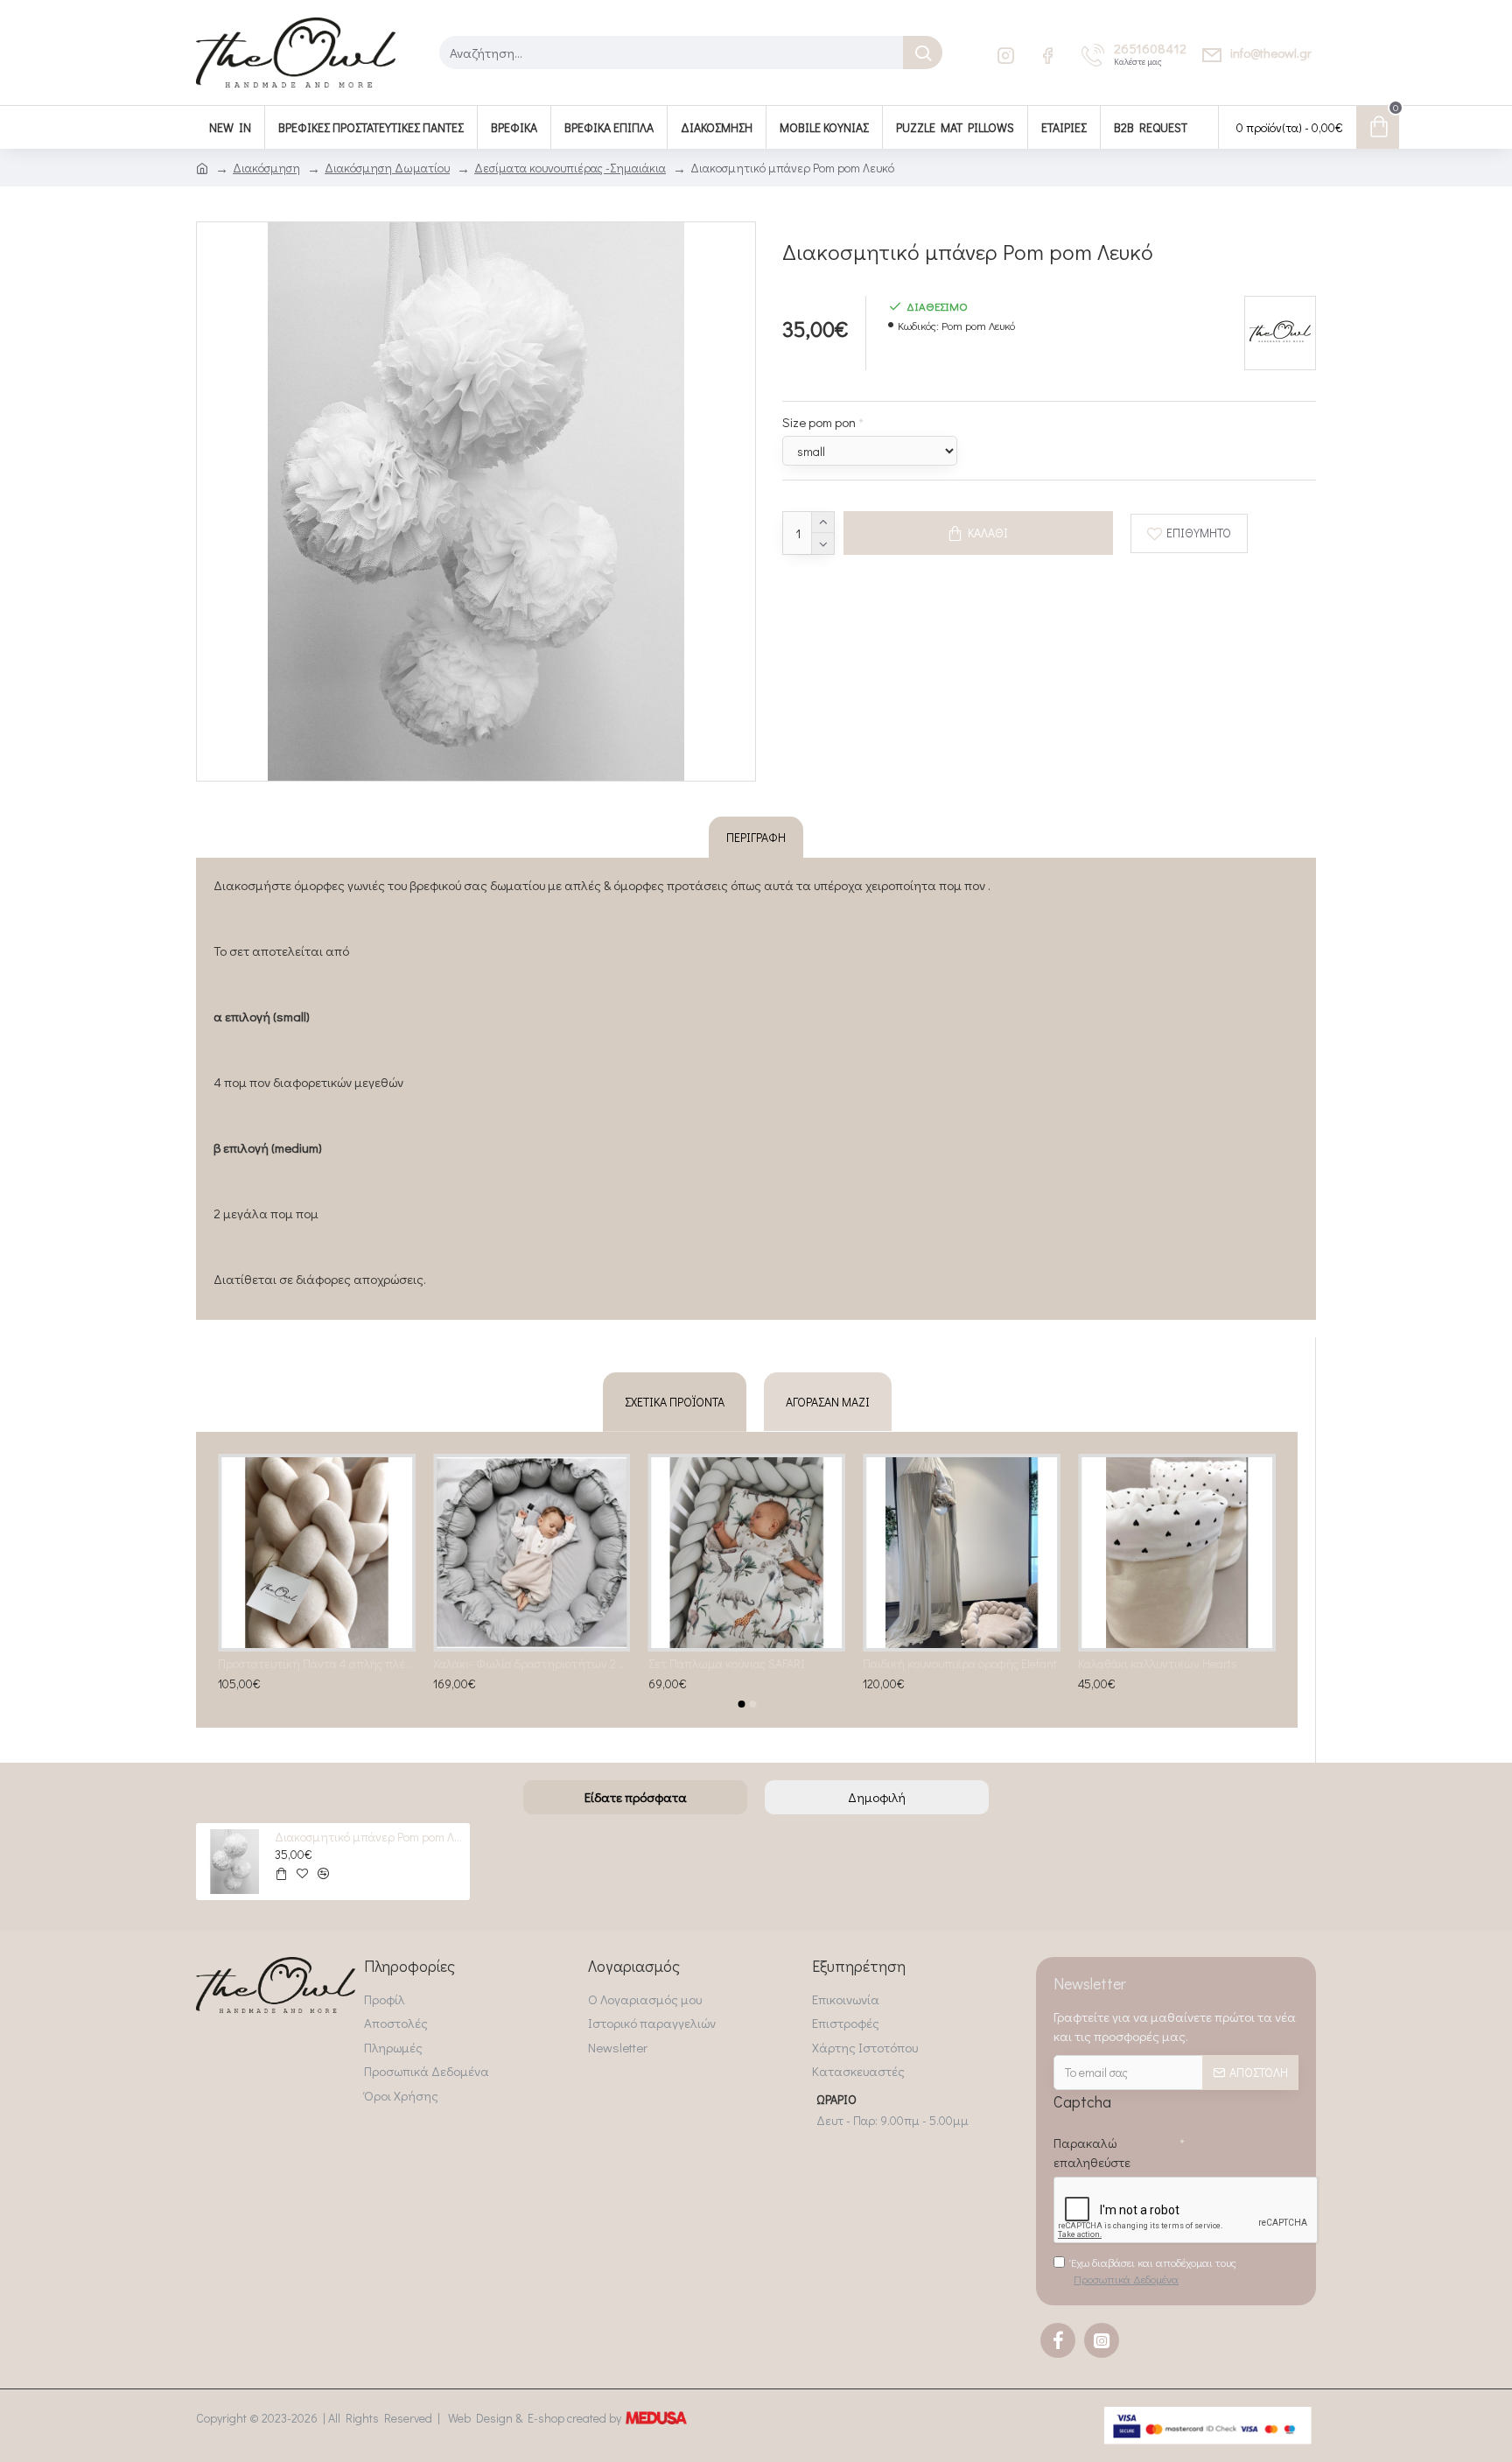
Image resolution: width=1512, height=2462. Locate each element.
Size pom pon (819, 422)
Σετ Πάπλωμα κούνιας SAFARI (933, 1664)
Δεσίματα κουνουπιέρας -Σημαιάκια (570, 168)
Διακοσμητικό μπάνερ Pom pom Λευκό (369, 1837)
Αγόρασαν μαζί (828, 1402)
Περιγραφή (756, 837)
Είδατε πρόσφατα (636, 1797)
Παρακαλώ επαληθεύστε (1092, 2153)
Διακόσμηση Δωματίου (387, 168)
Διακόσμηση (266, 168)
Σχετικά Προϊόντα (675, 1402)
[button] (741, 1704)
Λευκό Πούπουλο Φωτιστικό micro (297, 1664)
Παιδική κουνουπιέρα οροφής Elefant (1166, 1664)
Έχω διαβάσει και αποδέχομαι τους (1154, 2271)
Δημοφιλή (877, 1797)
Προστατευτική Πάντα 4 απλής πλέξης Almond (523, 1664)
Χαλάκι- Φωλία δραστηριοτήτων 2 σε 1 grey (738, 1664)
